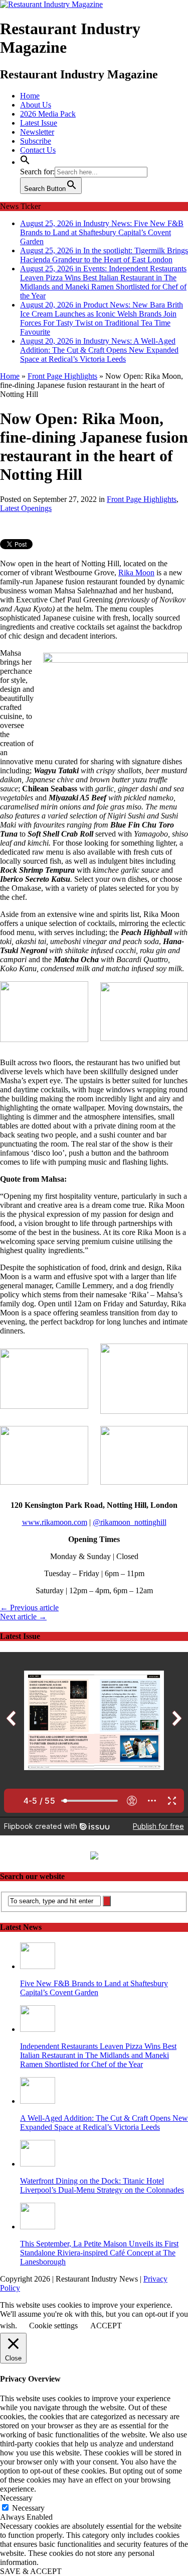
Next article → (23, 1617)
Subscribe (36, 141)
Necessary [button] (16, 2498)
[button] (25, 162)
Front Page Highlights (142, 499)
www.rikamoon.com (55, 1522)
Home (30, 96)
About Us (36, 105)
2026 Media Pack (48, 114)
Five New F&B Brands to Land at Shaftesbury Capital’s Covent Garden (94, 1988)
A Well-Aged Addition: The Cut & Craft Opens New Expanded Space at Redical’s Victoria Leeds (104, 2123)
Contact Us (38, 150)
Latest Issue (39, 123)
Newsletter (37, 132)
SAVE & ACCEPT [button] (31, 2571)
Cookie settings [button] (53, 2326)
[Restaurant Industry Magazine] (51, 4)
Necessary (28, 2508)
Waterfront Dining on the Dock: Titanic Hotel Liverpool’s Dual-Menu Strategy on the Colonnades (102, 2185)
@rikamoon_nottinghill (130, 1522)
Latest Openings (26, 508)
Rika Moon (136, 573)
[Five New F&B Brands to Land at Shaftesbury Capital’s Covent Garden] (38, 1966)
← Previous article (29, 1608)
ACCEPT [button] (106, 2326)
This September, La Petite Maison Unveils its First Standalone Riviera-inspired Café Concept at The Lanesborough (99, 2253)
